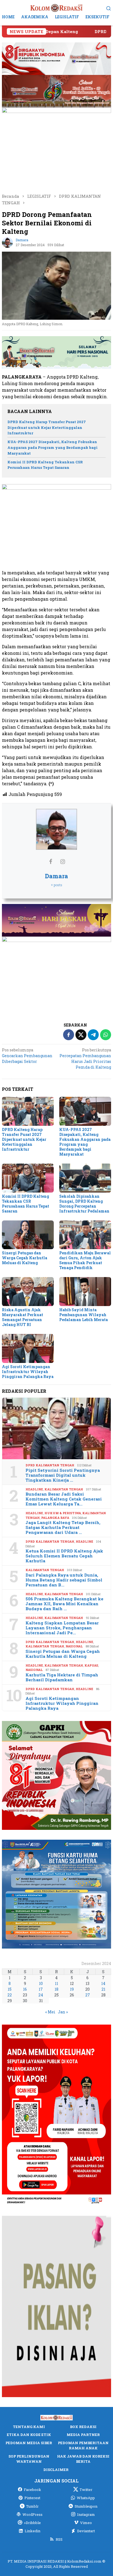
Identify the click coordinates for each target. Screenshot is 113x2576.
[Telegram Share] (93, 1035)
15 (10, 1989)
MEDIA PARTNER (83, 2435)
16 (25, 1989)
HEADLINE (34, 1489)
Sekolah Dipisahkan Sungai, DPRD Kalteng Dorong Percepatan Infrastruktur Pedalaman (84, 1204)
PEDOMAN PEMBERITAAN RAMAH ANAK (83, 2446)
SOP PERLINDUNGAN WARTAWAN (29, 2459)
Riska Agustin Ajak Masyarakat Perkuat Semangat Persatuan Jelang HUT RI (22, 1317)
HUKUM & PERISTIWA (63, 1513)
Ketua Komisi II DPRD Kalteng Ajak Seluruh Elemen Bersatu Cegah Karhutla (64, 1556)
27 (88, 1995)
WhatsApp (86, 2498)
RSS (59, 2539)
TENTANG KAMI (29, 2427)
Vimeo (86, 2523)
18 (56, 1989)
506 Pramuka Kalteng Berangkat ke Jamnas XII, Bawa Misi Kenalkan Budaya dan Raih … (64, 1604)
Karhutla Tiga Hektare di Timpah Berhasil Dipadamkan (62, 1677)
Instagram (86, 2514)
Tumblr (32, 2506)
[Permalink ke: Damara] (7, 242)
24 (41, 1995)
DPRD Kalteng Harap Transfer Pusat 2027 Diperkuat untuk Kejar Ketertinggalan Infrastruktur (47, 428)
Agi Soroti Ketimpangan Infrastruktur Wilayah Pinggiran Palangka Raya (28, 1372)
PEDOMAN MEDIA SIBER (29, 2443)
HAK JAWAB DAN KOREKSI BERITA (83, 2459)
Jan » (63, 2012)
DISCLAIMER (56, 2470)
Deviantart (86, 2531)
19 (72, 1989)
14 (103, 1983)
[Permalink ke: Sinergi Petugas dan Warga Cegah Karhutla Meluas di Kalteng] (28, 1235)
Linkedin (33, 2531)
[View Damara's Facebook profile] (50, 861)
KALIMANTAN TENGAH (64, 1489)
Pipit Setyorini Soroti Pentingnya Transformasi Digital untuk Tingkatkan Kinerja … (63, 1475)
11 (56, 1983)
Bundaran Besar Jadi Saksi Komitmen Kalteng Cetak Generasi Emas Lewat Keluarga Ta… (64, 1499)
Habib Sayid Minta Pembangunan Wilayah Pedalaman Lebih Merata (84, 1315)
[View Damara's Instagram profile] (63, 861)
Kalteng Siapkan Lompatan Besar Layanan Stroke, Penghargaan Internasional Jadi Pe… (62, 1628)
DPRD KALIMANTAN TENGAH (50, 1465)
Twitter (86, 2490)
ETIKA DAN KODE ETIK (29, 2435)
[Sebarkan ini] (69, 1035)
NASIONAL (74, 1646)
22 (10, 1995)
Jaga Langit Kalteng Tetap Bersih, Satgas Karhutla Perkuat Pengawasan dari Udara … (63, 1527)
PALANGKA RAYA (55, 1518)
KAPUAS (91, 1665)
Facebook (33, 2490)
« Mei (50, 2012)
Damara (56, 876)
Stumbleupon (86, 2506)
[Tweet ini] (81, 1035)
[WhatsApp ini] (106, 1035)
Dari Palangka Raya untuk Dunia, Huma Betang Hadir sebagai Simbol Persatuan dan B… (64, 1580)
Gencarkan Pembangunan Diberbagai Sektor (27, 1056)
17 (41, 1989)
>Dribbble (32, 2523)
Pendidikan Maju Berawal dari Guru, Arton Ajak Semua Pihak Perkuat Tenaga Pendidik (85, 1260)
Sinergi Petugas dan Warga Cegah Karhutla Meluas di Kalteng (25, 1258)
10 (41, 1983)
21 (103, 1989)
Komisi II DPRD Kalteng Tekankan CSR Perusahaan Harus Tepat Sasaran (26, 1204)
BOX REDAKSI (83, 2427)
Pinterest (32, 2498)
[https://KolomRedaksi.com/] (56, 8)
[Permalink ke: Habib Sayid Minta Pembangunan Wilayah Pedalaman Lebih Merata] (85, 1292)
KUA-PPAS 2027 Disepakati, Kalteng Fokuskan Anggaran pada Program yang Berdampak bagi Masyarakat (53, 447)
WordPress (33, 2514)
